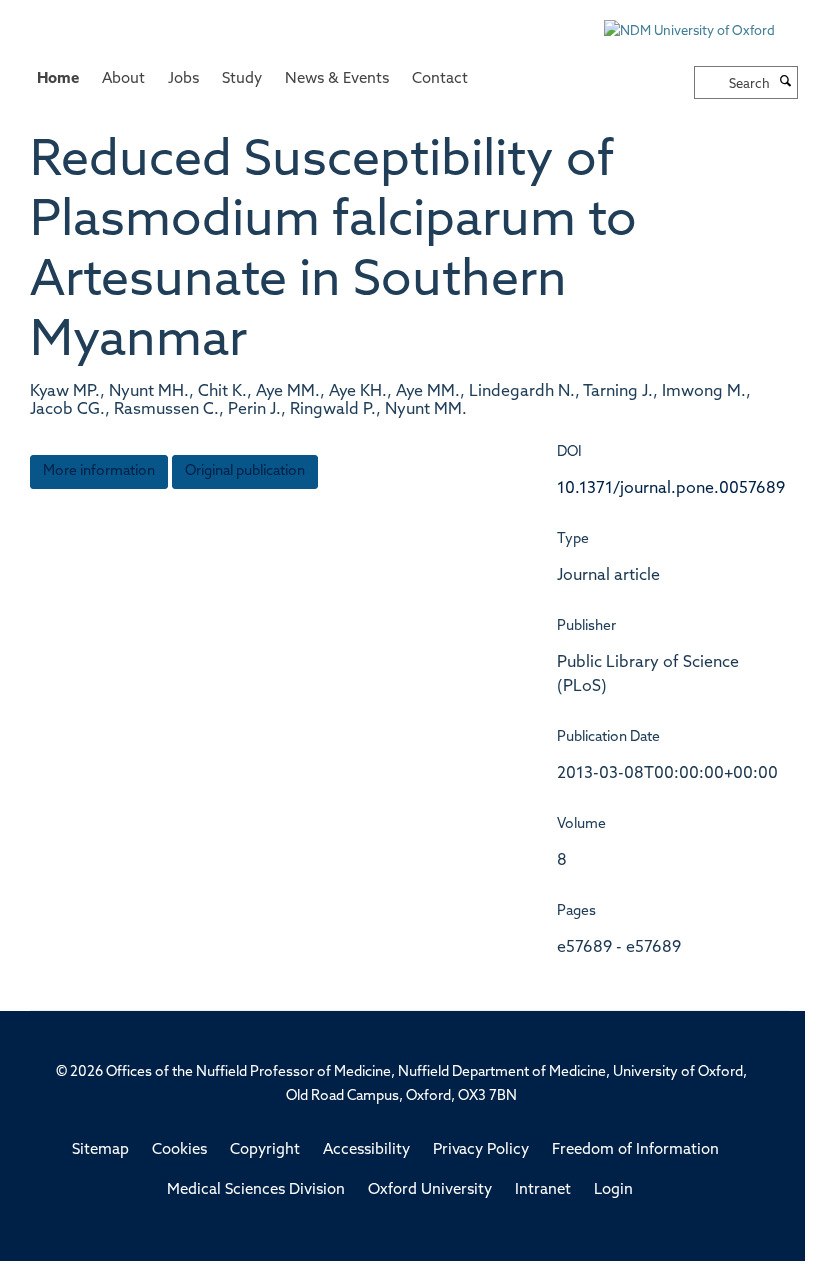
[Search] (786, 83)
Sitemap (100, 1150)
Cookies (179, 1150)
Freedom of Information (635, 1150)
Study (242, 79)
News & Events (337, 79)
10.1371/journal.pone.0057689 (671, 489)
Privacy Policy (481, 1150)
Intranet (543, 1190)
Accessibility (366, 1150)
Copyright (265, 1150)
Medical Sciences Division (256, 1190)
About (123, 79)
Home (58, 79)
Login (613, 1190)
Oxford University (430, 1190)
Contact (440, 79)
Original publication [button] (245, 471)
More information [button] (99, 471)
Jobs (183, 79)
